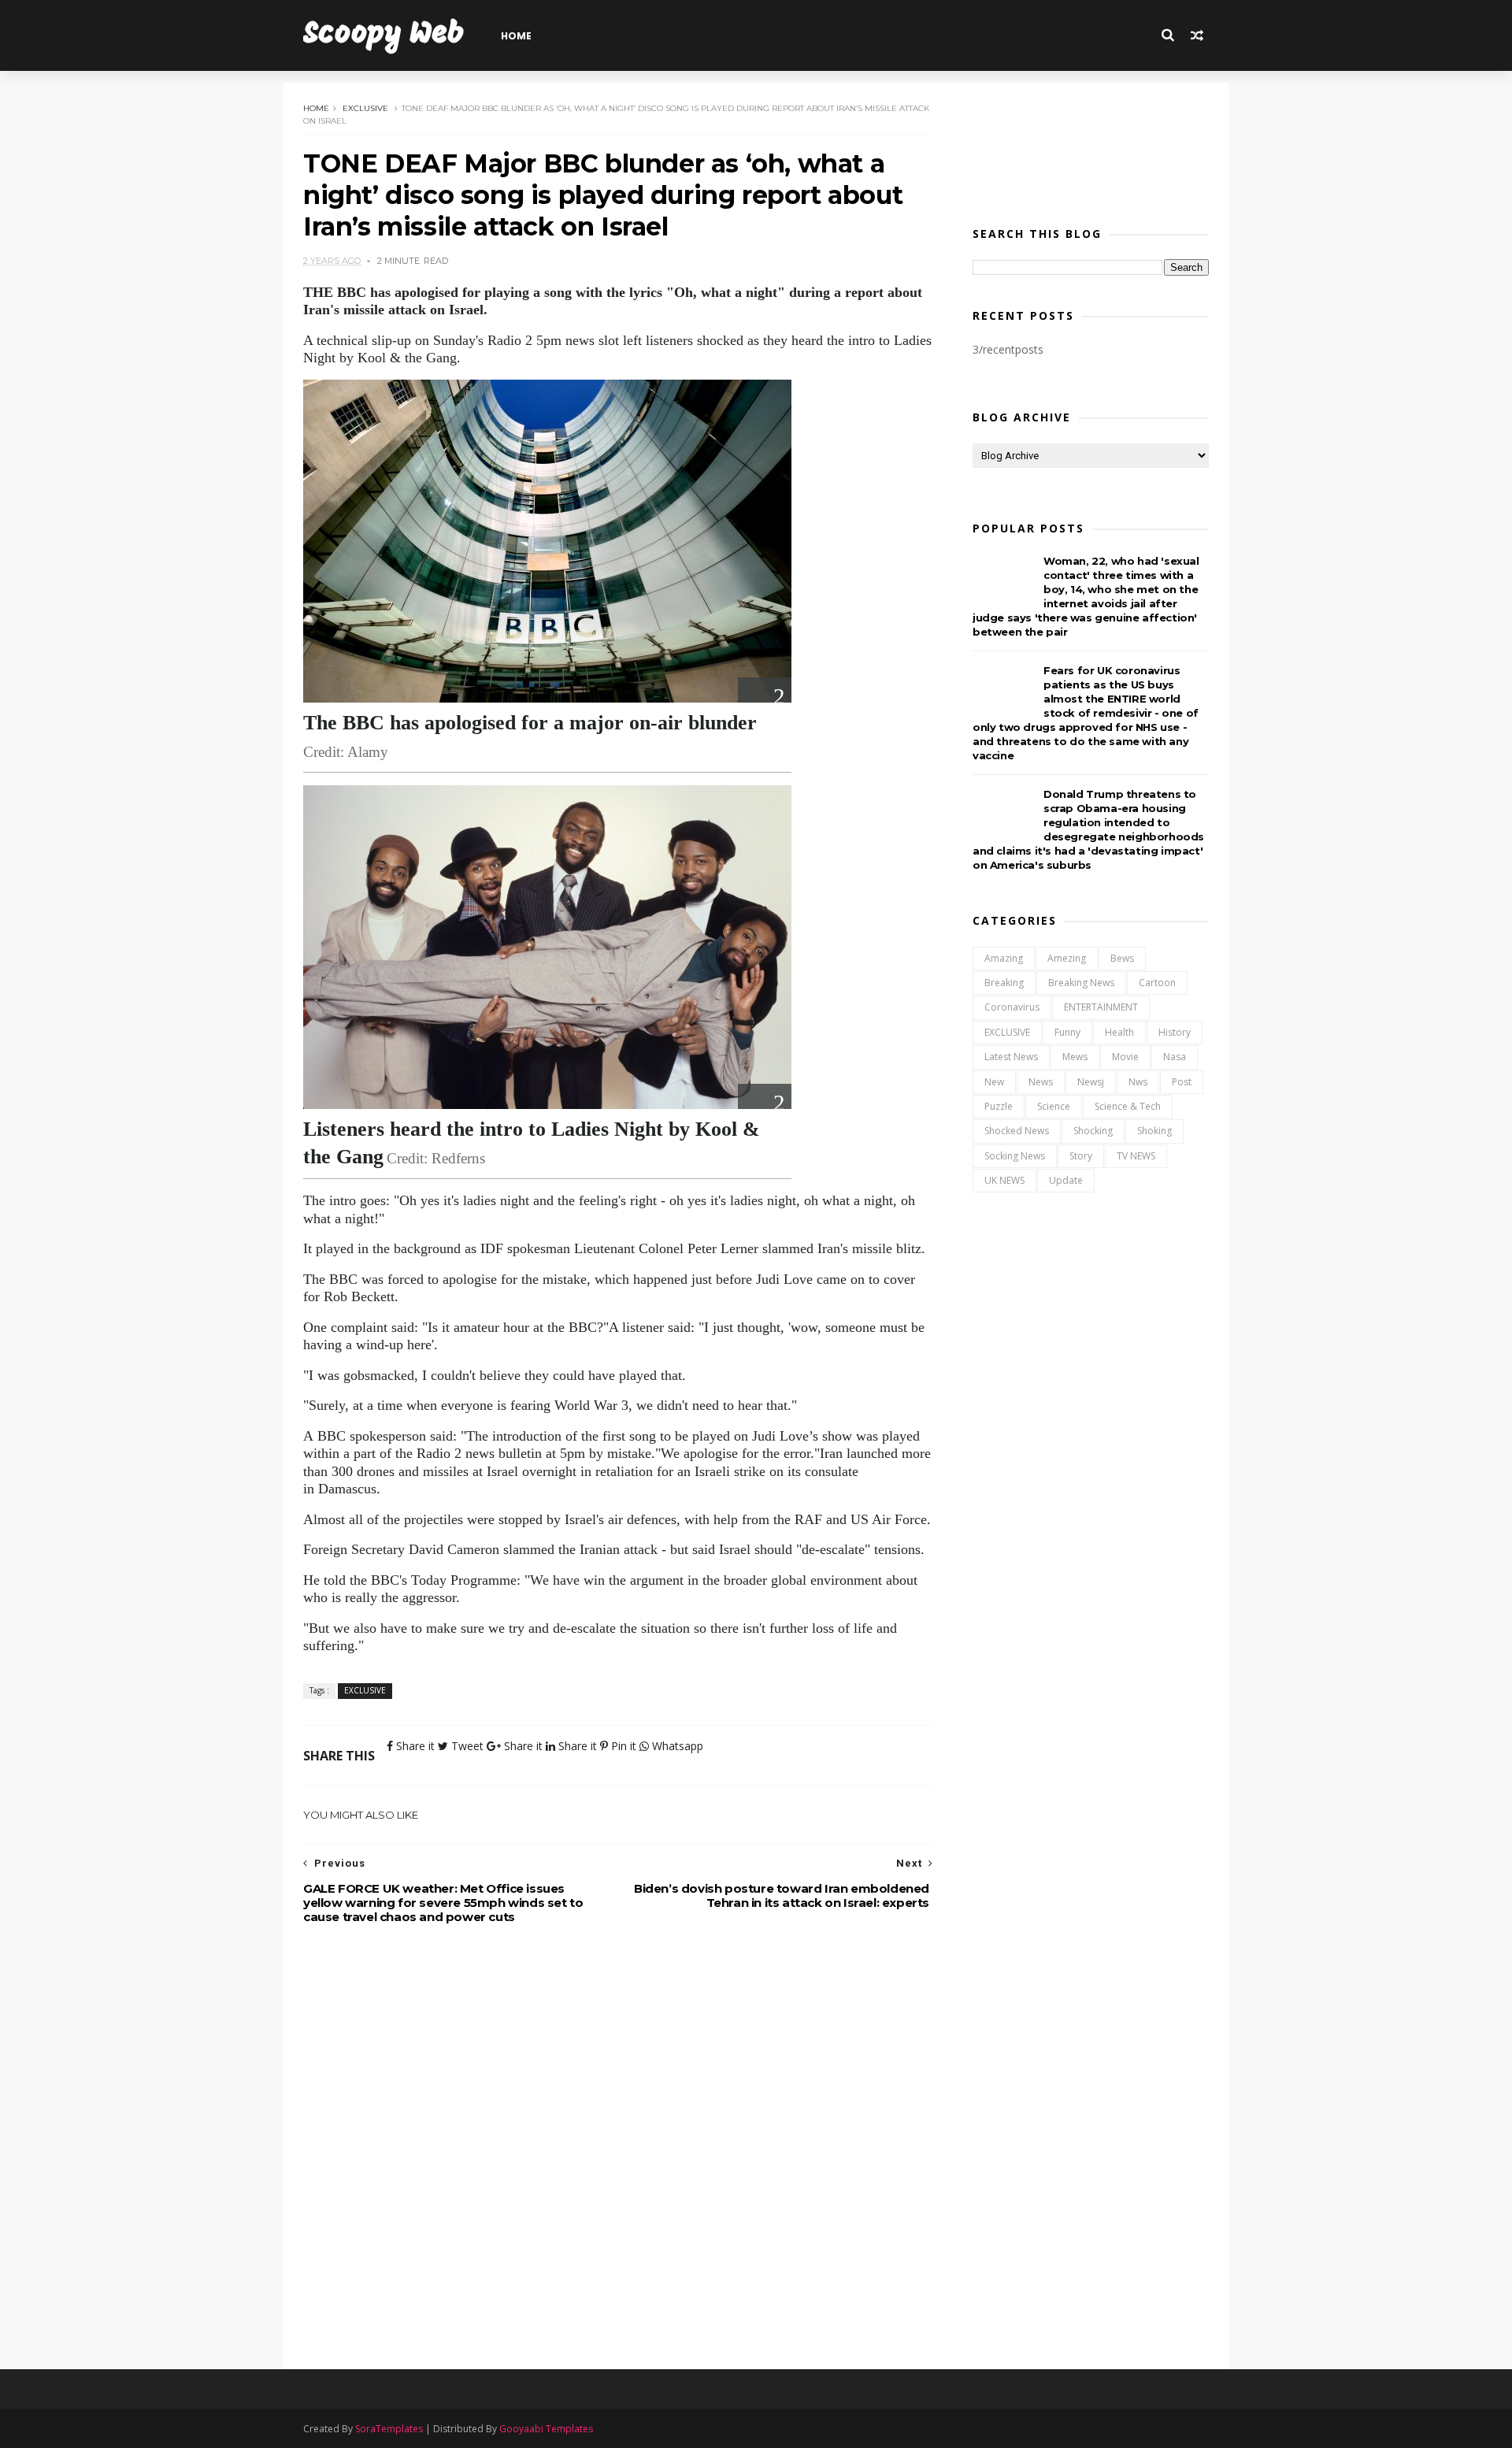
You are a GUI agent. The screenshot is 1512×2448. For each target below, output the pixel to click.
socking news (1015, 1156)
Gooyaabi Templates (546, 2429)
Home (516, 36)
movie (1125, 1057)
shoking (1154, 1131)
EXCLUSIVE (365, 108)
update (1066, 1180)
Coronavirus (1012, 1007)
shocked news (1017, 1131)
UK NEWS (1004, 1180)
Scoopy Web (384, 35)
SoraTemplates (389, 2429)
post (1182, 1082)
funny (1067, 1032)
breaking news (1081, 983)
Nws (1138, 1082)
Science (1054, 1106)
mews (1075, 1057)
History (1175, 1032)
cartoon (1157, 983)
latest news (1011, 1057)
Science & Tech (1128, 1106)
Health (1119, 1032)
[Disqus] (618, 2149)
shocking (1093, 1131)
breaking (1004, 983)
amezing (1067, 958)
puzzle (999, 1106)
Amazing (1004, 958)
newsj (1091, 1082)
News (1041, 1082)
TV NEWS (1136, 1156)
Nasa (1175, 1057)
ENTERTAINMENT (1101, 1007)
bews (1122, 958)
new (994, 1082)
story (1081, 1156)
